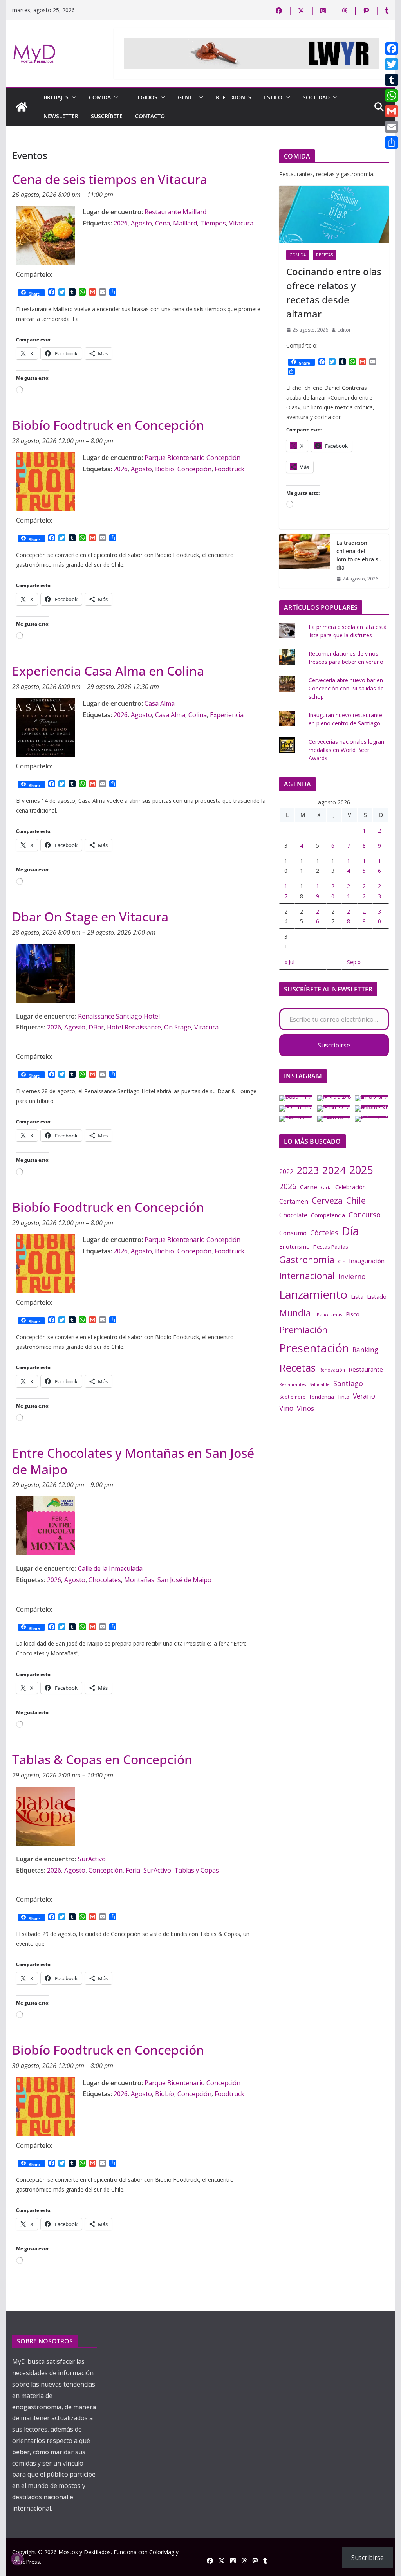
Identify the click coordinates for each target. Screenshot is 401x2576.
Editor (344, 330)
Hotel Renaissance (134, 1027)
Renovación (332, 1370)
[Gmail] (392, 111)
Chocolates (105, 1580)
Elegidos (144, 97)
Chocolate (293, 1215)
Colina (198, 715)
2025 (361, 1170)
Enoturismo (294, 1246)
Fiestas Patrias (331, 1247)
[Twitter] (392, 64)
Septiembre (292, 1397)
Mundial (296, 1313)
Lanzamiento (313, 1294)
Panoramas (330, 1315)
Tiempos (213, 223)
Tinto (343, 1397)
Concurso (365, 1215)
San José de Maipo (184, 1580)
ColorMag (162, 2552)
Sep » (354, 962)
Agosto (141, 223)
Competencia (328, 1215)
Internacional (307, 1276)
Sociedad (316, 97)
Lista (357, 1296)
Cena (163, 223)
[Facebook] (392, 49)
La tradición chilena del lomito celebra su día (359, 555)
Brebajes (56, 97)
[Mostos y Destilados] (22, 107)
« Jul (289, 962)
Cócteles (324, 1233)
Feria (133, 1870)
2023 (308, 1170)
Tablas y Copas (197, 1870)
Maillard (185, 223)
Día (350, 1231)
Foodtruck (229, 469)
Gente (187, 97)
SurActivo (157, 1870)
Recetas (324, 255)
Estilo (273, 97)
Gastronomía (307, 1260)
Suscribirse (334, 1045)
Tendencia (322, 1397)
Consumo (293, 1233)
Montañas (139, 1580)
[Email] (392, 127)
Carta (326, 1187)
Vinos (305, 1408)
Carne (309, 1187)
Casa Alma (170, 715)
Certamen (294, 1201)
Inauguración (367, 1261)
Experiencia (227, 715)
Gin (342, 1261)
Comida (100, 97)
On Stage (178, 1027)
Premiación (303, 1329)
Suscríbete (107, 116)
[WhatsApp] (392, 96)
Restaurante (366, 1369)
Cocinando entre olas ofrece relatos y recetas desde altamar (334, 293)
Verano (364, 1396)
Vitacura (241, 223)
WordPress (26, 2562)
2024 (334, 1170)
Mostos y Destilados (85, 2552)
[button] (72, 97)
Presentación (314, 1348)
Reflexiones (234, 97)
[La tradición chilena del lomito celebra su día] (305, 561)
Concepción (194, 469)
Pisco (353, 1314)
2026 (121, 223)
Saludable (320, 1384)
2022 (286, 1172)
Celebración (350, 1187)
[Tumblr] (392, 80)
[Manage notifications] (17, 2559)
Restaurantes (293, 1384)
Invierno (352, 1276)
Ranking (365, 1350)
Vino (286, 1408)
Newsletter (61, 116)
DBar (96, 1027)
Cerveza (327, 1200)
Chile (356, 1201)
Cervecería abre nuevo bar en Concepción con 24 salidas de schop (346, 688)
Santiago (348, 1383)
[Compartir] (392, 142)
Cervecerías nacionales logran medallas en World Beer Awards (346, 750)
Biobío (165, 469)
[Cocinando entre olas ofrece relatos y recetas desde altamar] (334, 214)
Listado (377, 1296)
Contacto (150, 116)
